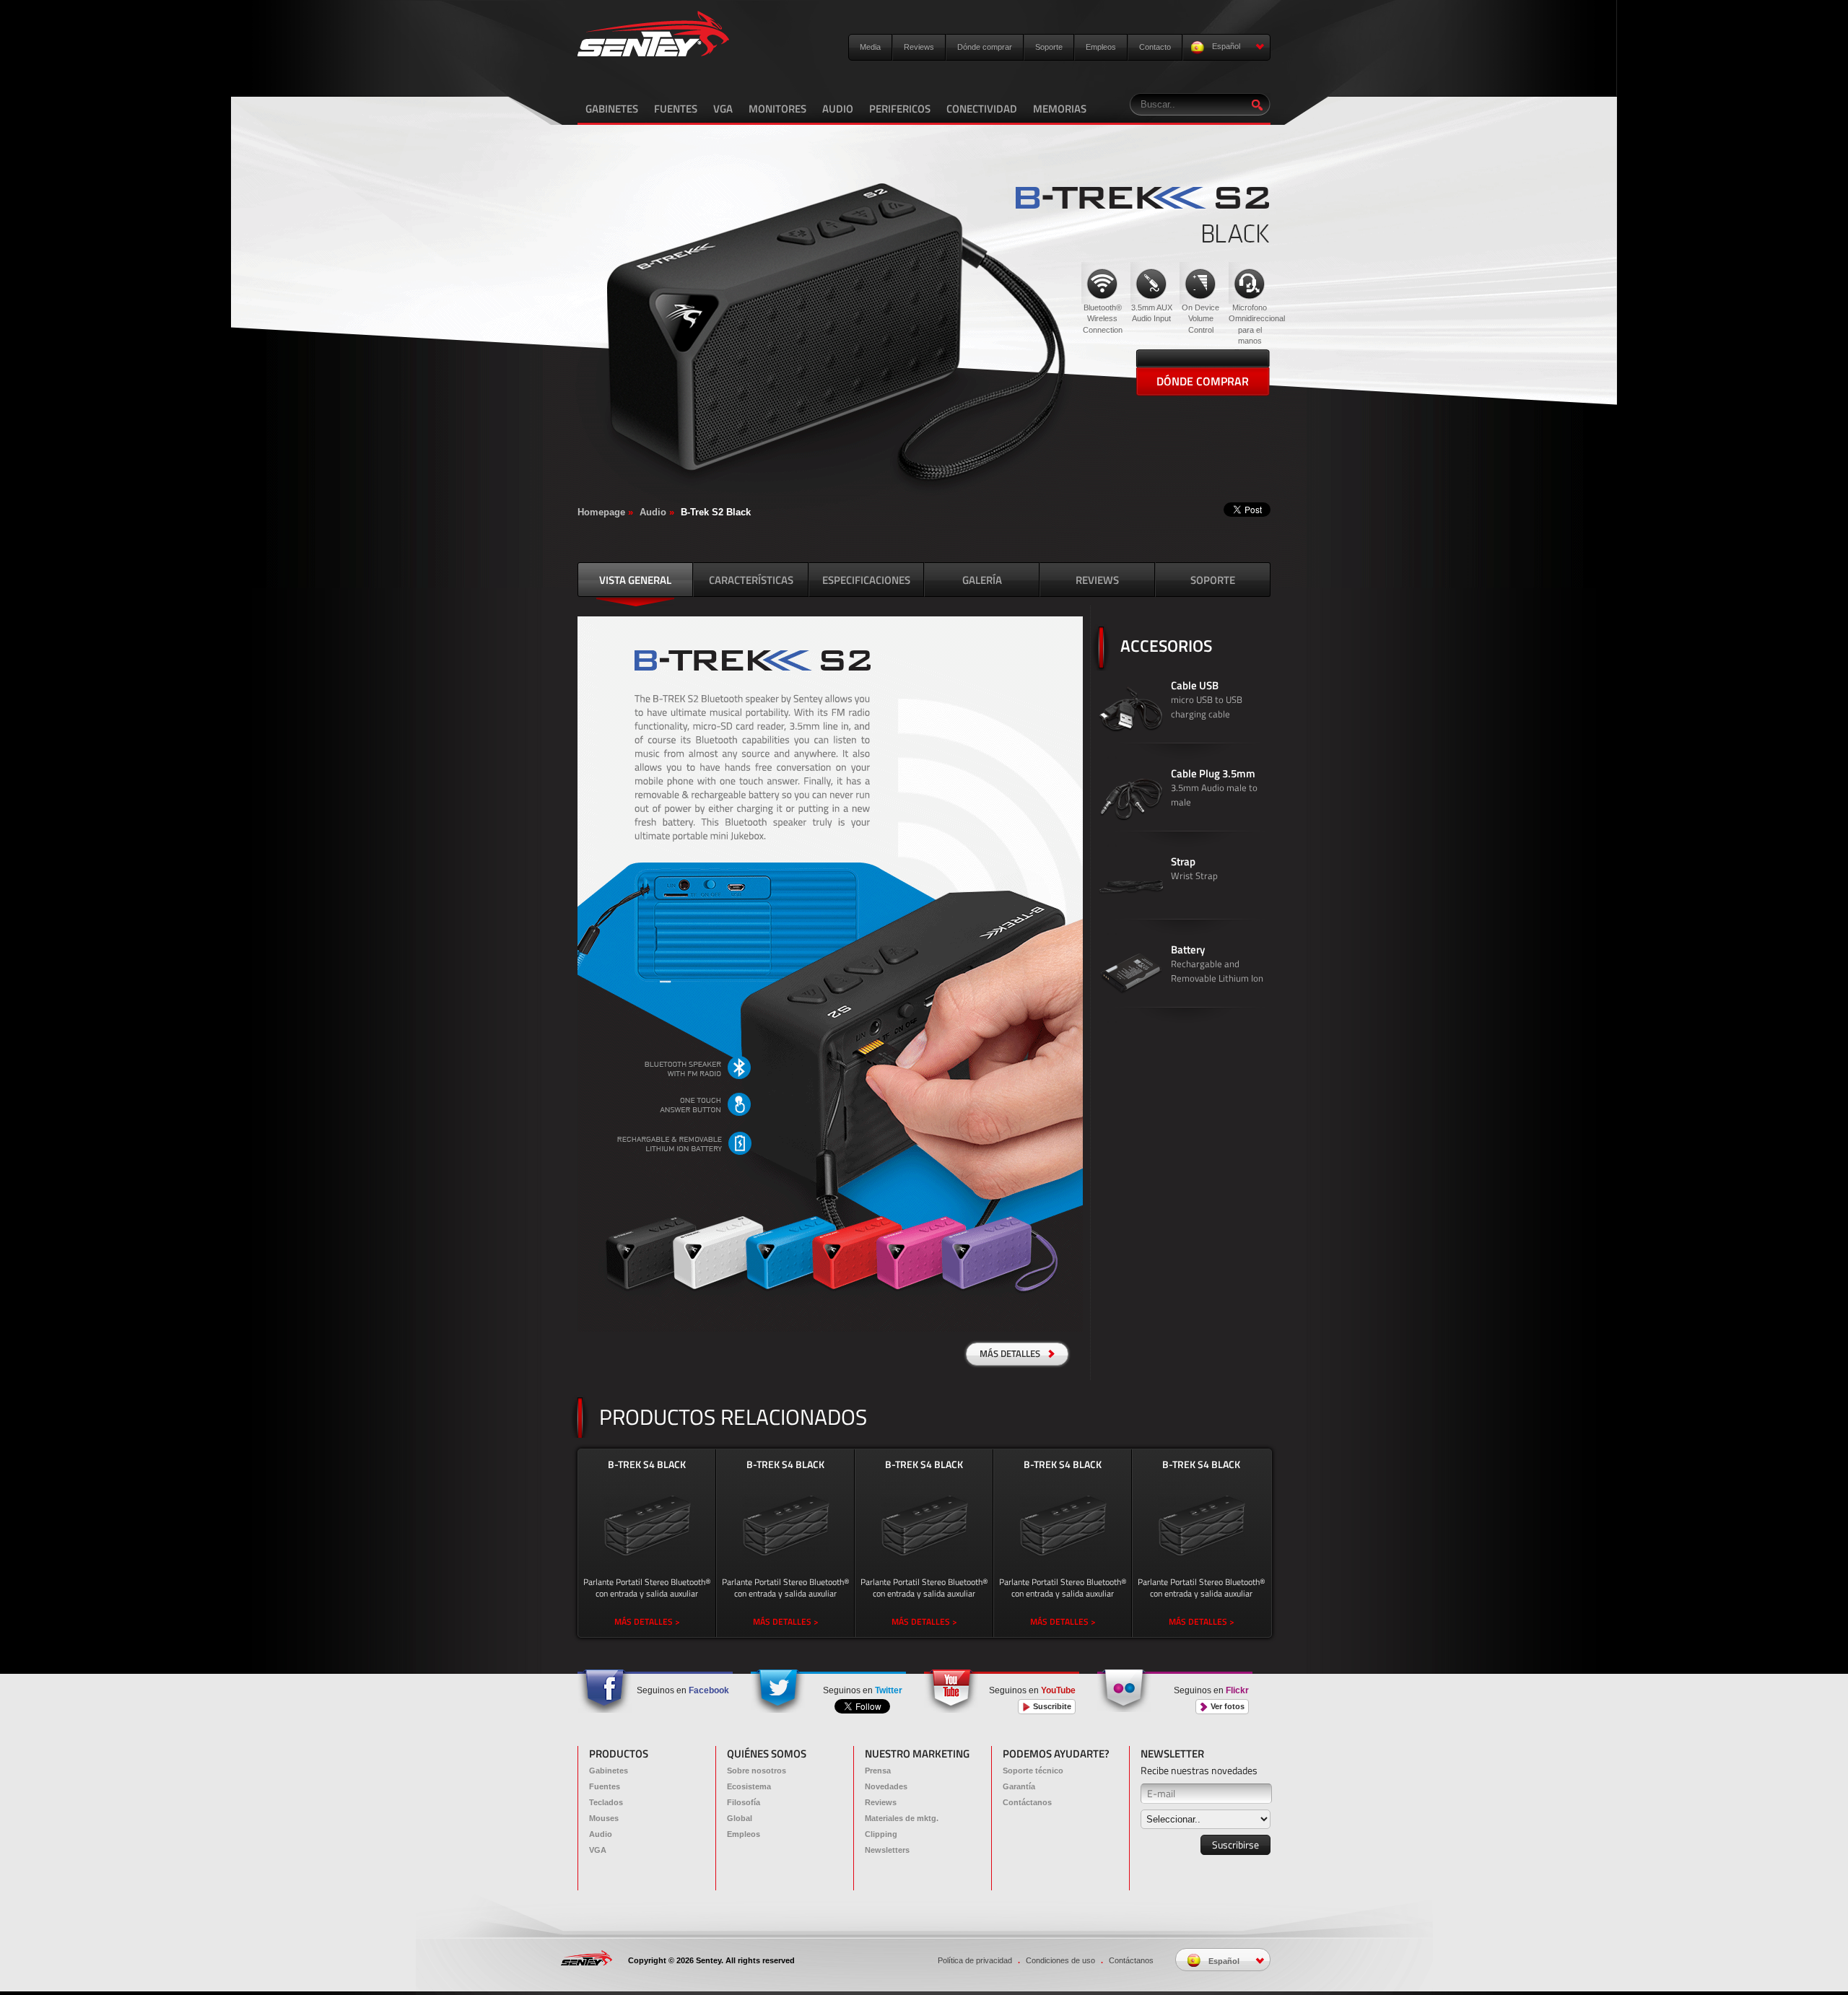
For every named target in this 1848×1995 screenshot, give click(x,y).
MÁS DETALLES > (647, 1621)
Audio (653, 512)
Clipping (881, 1834)
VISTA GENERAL (635, 580)
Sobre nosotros (757, 1771)
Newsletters (887, 1850)
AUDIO (838, 109)
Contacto (1155, 47)
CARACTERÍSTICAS (751, 580)
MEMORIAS (1060, 109)
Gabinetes (609, 1771)
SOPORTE (1213, 580)
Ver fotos (1226, 1706)
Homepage (601, 512)
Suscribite (1051, 1706)
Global (740, 1818)
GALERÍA (982, 580)
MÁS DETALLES (1011, 1353)
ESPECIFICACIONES (866, 580)
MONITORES (777, 109)
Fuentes (605, 1786)
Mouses (604, 1818)
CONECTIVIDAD (982, 109)
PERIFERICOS (900, 109)
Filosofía (744, 1802)
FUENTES (676, 109)
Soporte (1049, 47)
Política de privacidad (975, 1960)
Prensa (878, 1771)
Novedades (886, 1786)
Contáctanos (1027, 1802)
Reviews (919, 47)
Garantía (1019, 1786)
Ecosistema (749, 1786)
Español (1225, 46)
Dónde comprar (985, 47)
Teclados (606, 1802)
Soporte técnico (1033, 1771)
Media (870, 47)
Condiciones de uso (1060, 1960)
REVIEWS (1097, 580)
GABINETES (612, 109)
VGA (723, 109)
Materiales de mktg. (902, 1818)
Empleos (1101, 47)
